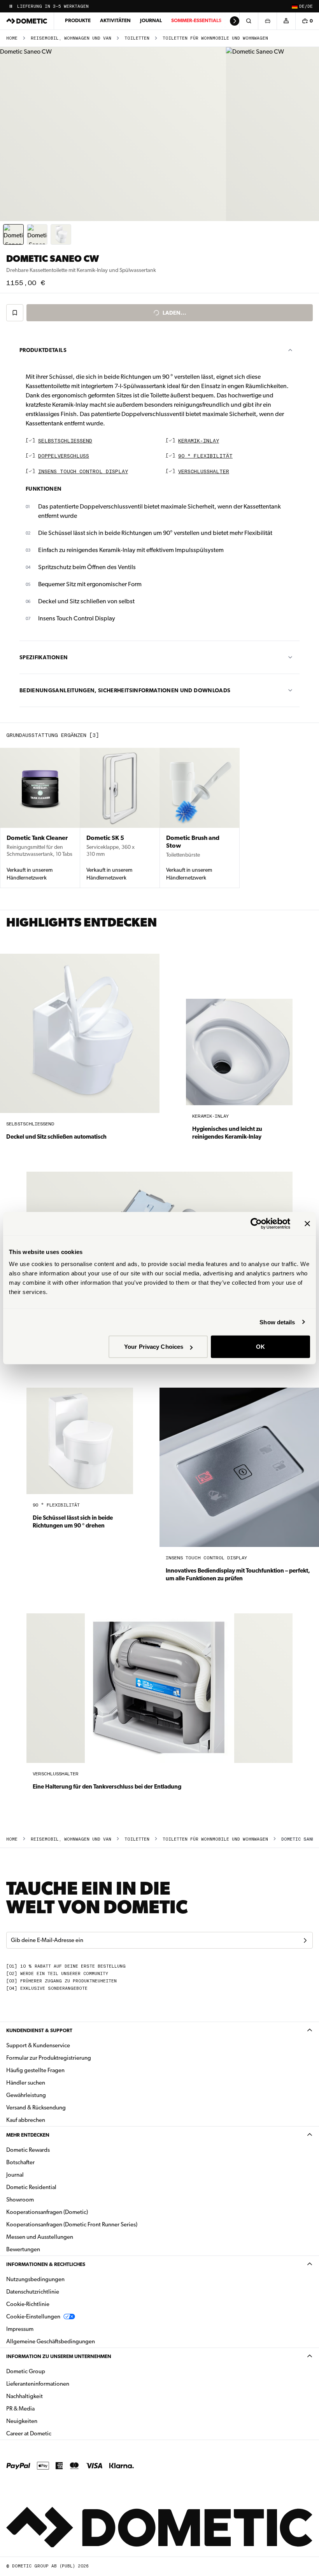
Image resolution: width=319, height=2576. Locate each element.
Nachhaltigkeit (25, 2396)
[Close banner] (307, 1223)
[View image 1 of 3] (13, 234)
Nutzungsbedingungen (35, 2279)
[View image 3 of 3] (61, 234)
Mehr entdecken (28, 2135)
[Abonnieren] (305, 1940)
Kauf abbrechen (26, 2120)
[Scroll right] (235, 21)
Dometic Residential (56, 2187)
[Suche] (249, 21)
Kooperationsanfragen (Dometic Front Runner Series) (72, 2224)
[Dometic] (27, 21)
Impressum (20, 2329)
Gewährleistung (26, 2095)
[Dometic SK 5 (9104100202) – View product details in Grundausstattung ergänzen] (120, 818)
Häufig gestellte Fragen (35, 2070)
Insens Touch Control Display (83, 472)
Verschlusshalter (204, 472)
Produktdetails (43, 350)
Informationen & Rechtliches (46, 2264)
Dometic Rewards (28, 2150)
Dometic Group (50, 2371)
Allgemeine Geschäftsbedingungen (51, 2341)
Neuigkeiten (46, 2421)
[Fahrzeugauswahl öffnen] (267, 21)
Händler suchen (26, 2083)
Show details (277, 1322)
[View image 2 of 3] (37, 234)
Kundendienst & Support (39, 2030)
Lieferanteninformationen (38, 2384)
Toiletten (137, 38)
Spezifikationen (44, 657)
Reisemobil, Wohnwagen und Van (71, 38)
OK (260, 1347)
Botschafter (20, 2162)
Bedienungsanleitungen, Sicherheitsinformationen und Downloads (125, 690)
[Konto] (286, 21)
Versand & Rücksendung (36, 2107)
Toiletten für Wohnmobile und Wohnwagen (215, 38)
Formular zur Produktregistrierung (49, 2058)
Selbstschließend (65, 441)
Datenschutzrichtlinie (33, 2292)
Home (12, 38)
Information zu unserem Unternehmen (59, 2356)
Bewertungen (23, 2249)
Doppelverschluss (64, 456)
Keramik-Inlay (199, 441)
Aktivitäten (115, 20)
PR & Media (45, 2408)
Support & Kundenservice (38, 2045)
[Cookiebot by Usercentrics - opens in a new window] (256, 1223)
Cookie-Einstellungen (33, 2316)
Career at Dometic (53, 2433)
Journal (151, 20)
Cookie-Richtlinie (28, 2304)
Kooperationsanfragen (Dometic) (47, 2212)
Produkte (78, 20)
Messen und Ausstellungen (40, 2237)
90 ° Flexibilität (205, 456)
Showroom (20, 2200)
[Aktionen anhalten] (11, 6)
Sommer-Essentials (196, 20)
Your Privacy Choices (154, 1347)
